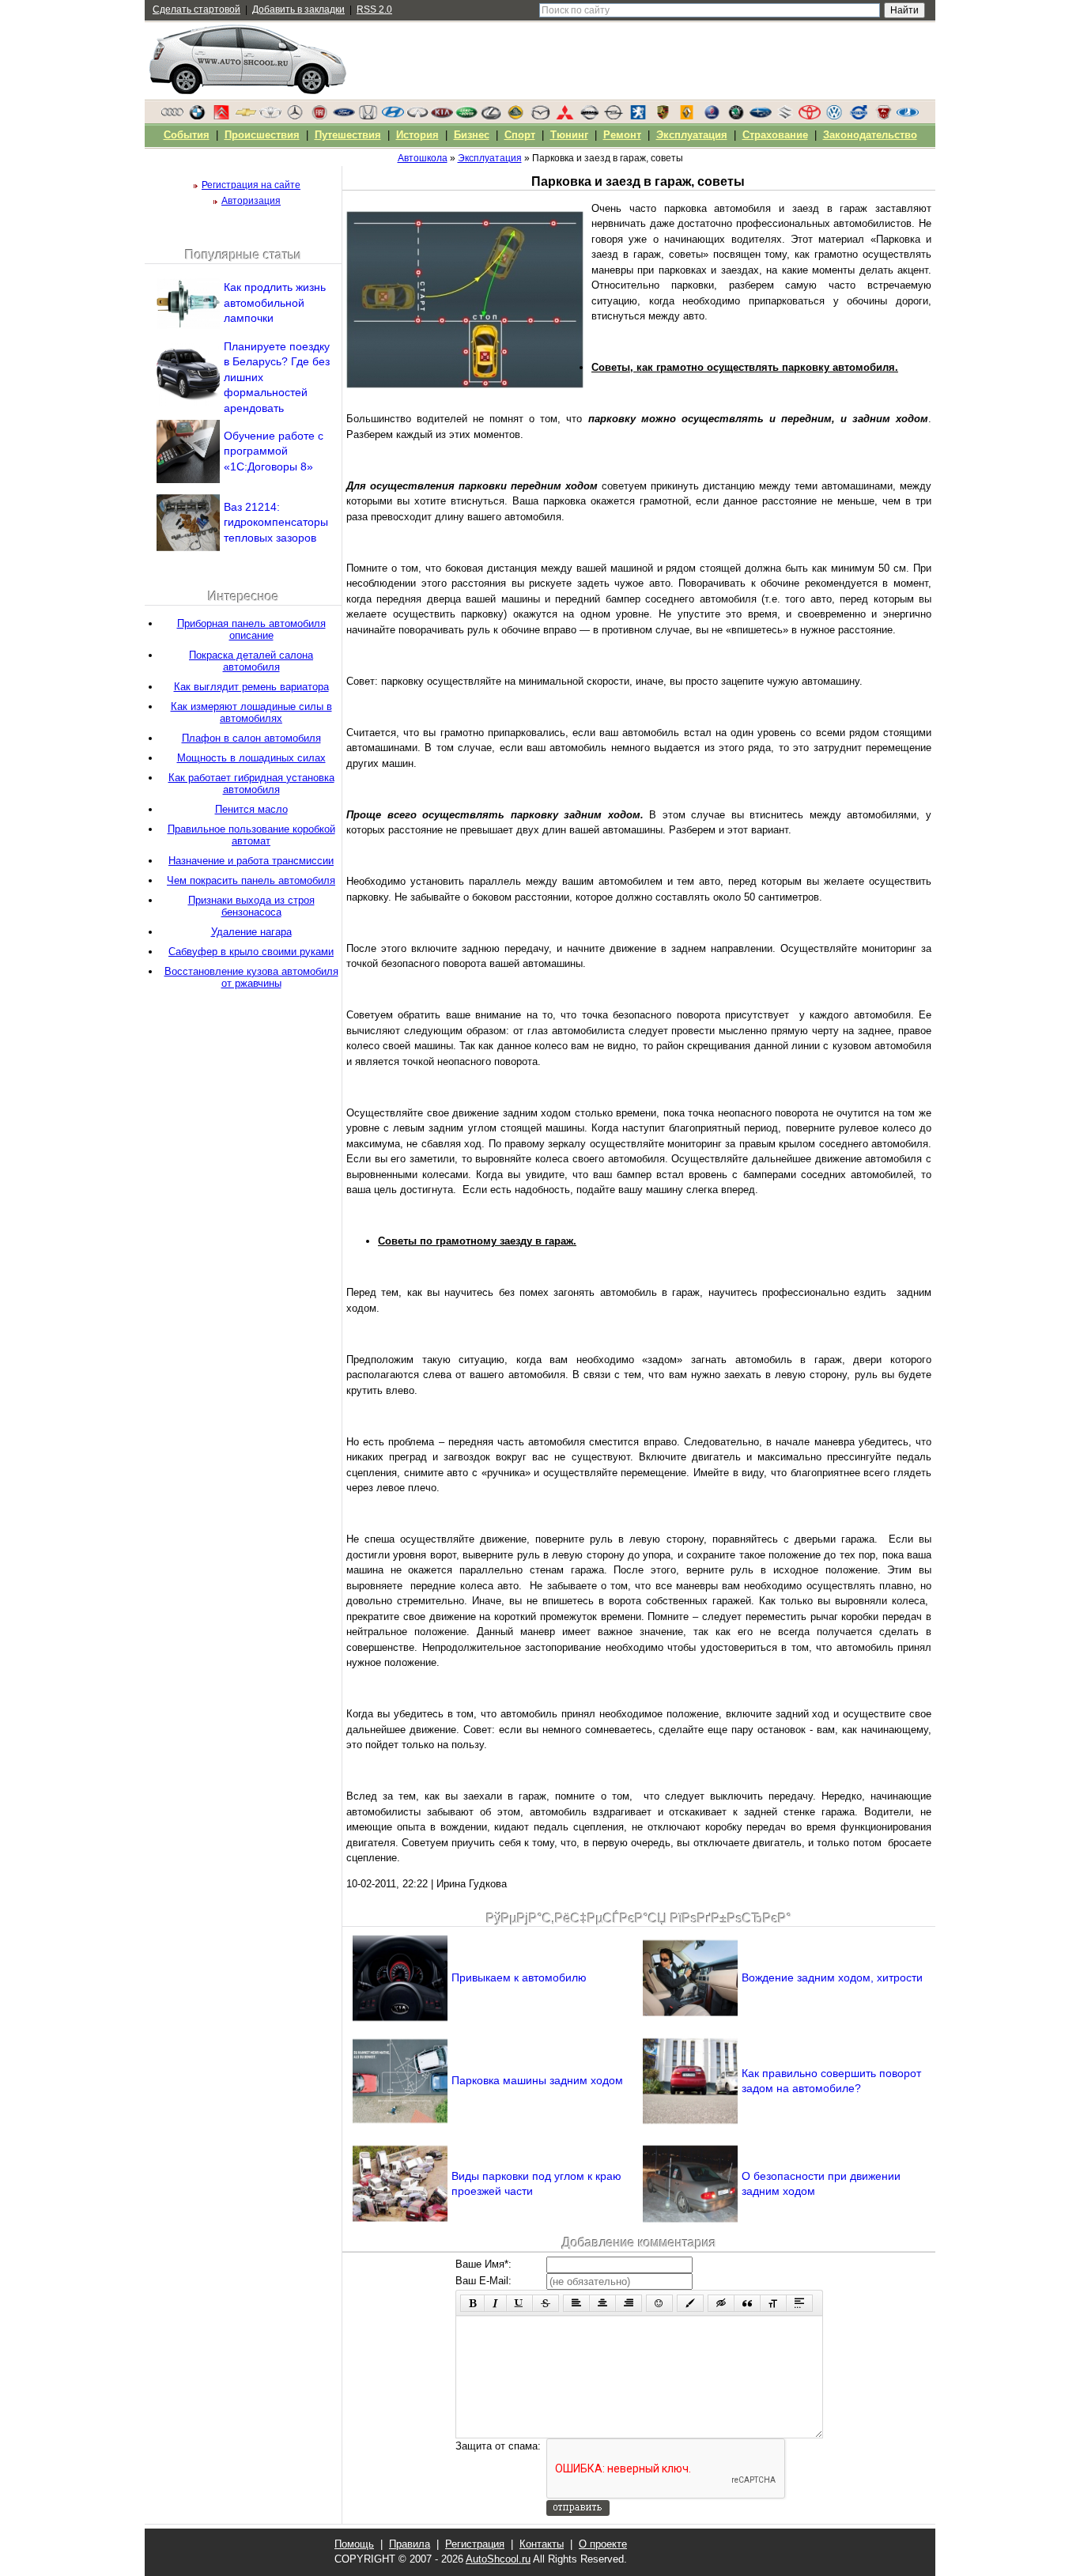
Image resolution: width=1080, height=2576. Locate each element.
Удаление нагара (251, 932)
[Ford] (344, 116)
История (417, 135)
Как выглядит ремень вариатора (251, 687)
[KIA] (442, 116)
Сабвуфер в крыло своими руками (251, 952)
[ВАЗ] (908, 116)
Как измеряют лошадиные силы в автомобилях (251, 712)
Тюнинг (569, 135)
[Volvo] (859, 116)
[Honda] (368, 116)
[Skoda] (736, 116)
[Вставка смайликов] (659, 2303)
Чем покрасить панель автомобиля (251, 880)
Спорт (520, 135)
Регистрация (475, 2544)
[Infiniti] (417, 116)
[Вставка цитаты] (747, 2303)
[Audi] (172, 116)
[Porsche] (663, 116)
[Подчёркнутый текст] (519, 2303)
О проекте (603, 2544)
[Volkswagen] (834, 116)
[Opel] (614, 116)
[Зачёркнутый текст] (546, 2303)
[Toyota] (810, 116)
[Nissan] (589, 116)
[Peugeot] (638, 116)
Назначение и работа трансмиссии (251, 861)
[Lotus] (515, 116)
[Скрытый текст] (721, 2303)
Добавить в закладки (298, 9)
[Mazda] (540, 116)
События (187, 135)
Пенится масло (251, 809)
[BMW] (197, 116)
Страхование (775, 135)
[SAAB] (712, 116)
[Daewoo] (270, 116)
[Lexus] (491, 116)
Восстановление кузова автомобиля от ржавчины (251, 977)
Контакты (542, 2544)
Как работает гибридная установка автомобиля (251, 784)
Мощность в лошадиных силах (251, 758)
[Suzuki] (785, 116)
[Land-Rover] (466, 116)
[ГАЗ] (883, 116)
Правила (410, 2544)
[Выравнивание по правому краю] (629, 2303)
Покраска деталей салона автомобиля (251, 661)
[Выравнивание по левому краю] (576, 2303)
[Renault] (687, 116)
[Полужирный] (472, 2303)
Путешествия (348, 135)
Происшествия (262, 135)
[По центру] (602, 2303)
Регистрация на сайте (251, 185)
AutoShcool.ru (498, 2559)
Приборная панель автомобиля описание (251, 629)
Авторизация (251, 201)
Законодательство (870, 135)
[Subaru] (761, 116)
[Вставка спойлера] (799, 2303)
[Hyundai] (393, 116)
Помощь (354, 2544)
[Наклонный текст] (495, 2303)
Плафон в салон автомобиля (251, 738)
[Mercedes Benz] (295, 116)
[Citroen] (221, 116)
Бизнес (472, 135)
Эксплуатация (692, 135)
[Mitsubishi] (565, 116)
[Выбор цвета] (690, 2303)
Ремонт (622, 135)
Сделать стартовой (196, 9)
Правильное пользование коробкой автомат (251, 835)
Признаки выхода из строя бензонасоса (251, 906)
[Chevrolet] (246, 116)
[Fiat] (319, 116)
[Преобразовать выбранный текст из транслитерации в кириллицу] (773, 2303)
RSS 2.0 (374, 9)
